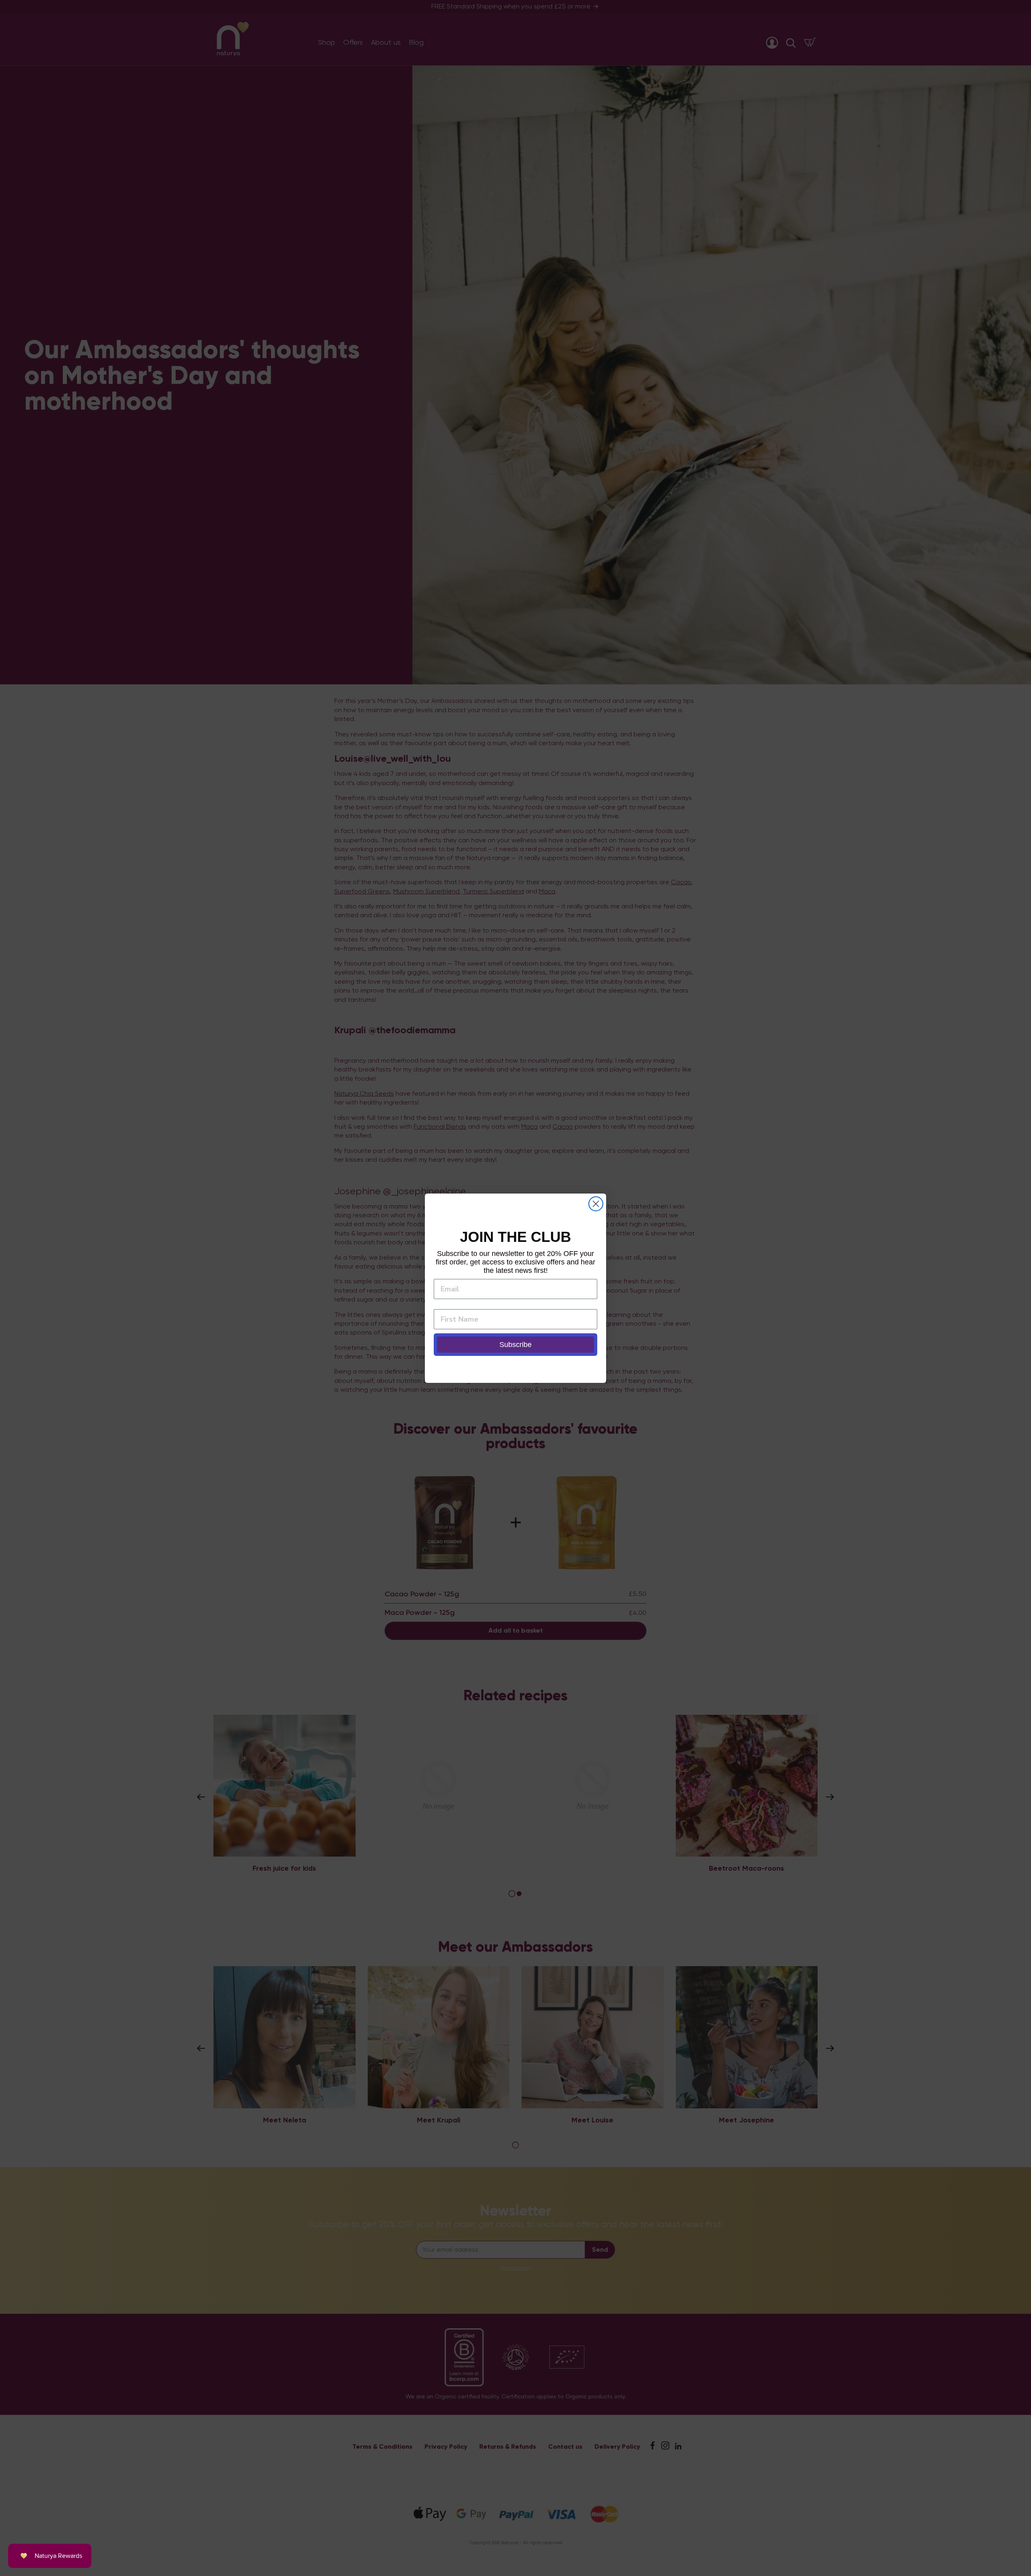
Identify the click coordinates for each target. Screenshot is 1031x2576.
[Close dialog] (596, 1204)
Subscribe (515, 1345)
